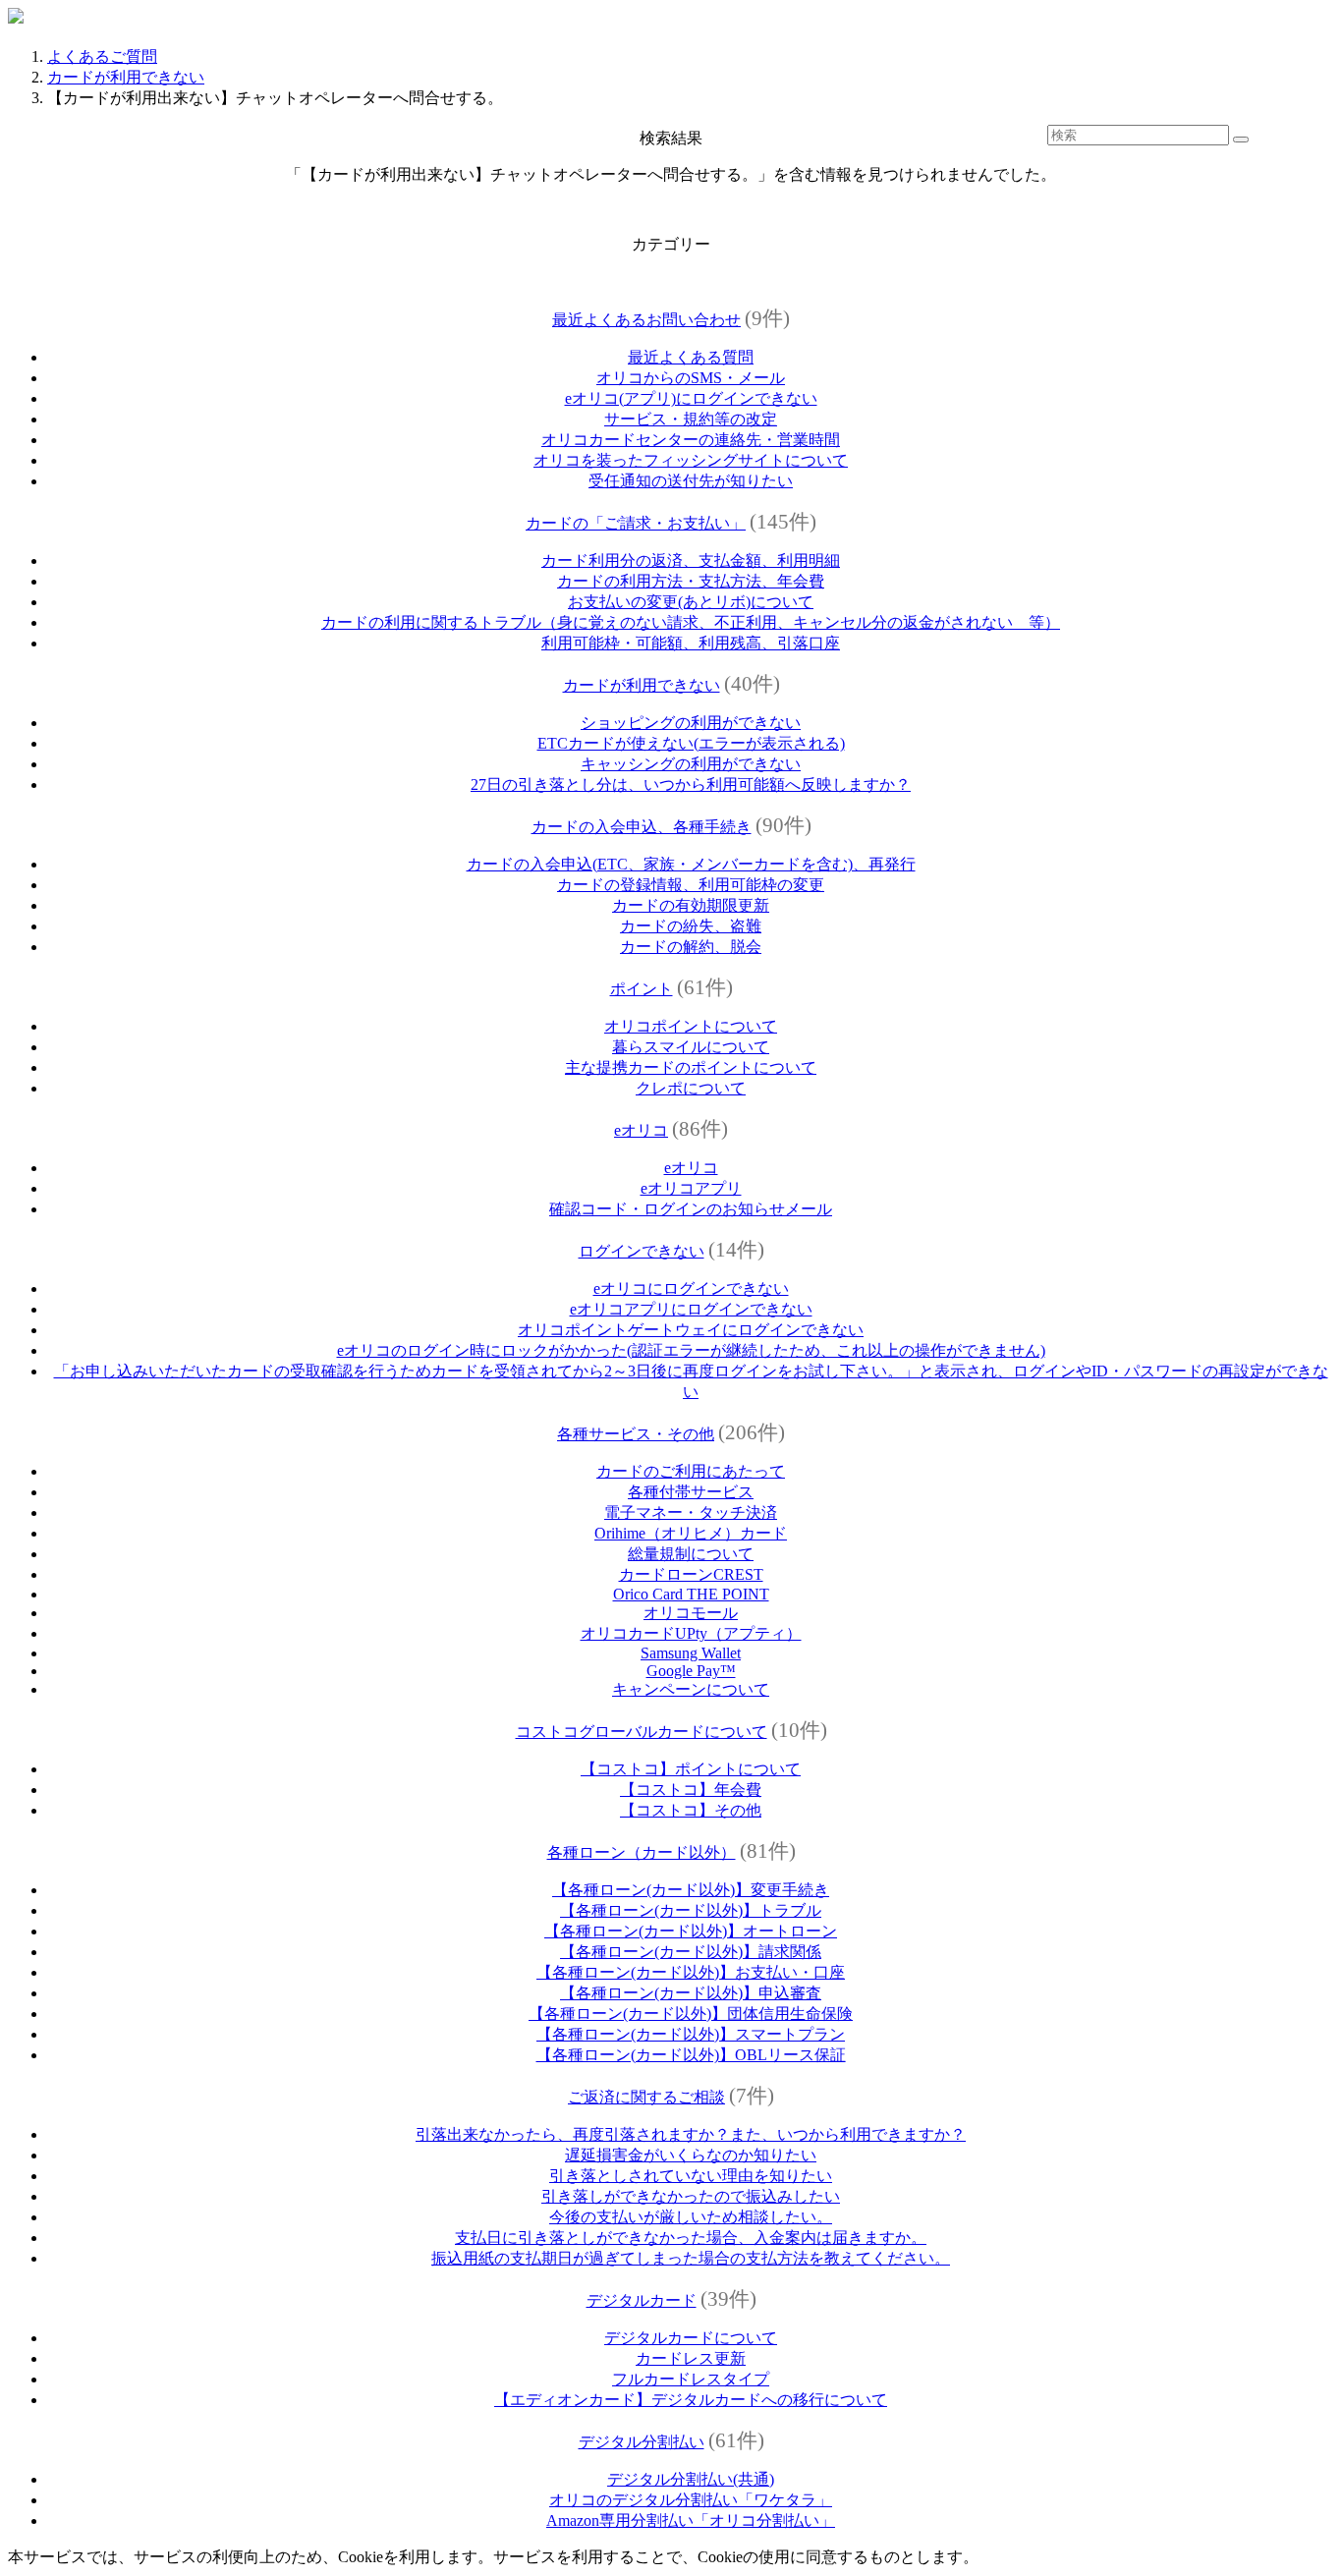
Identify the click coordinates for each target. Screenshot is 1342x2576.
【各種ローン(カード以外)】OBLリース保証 (691, 2055)
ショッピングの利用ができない (691, 723)
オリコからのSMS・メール (691, 378)
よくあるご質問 (102, 56)
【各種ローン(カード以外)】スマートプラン (691, 2034)
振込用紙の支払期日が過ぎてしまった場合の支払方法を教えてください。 (691, 2258)
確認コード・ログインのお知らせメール (691, 1209)
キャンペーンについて (691, 1689)
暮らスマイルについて (691, 1047)
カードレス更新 (691, 2358)
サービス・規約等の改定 (691, 419)
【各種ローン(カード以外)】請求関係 (691, 1952)
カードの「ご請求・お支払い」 (636, 523)
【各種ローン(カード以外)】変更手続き (691, 1890)
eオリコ (641, 1130)
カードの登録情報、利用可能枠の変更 (691, 885)
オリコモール (691, 1613)
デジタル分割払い (642, 2442)
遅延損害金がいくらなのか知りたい (691, 2155)
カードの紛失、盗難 (691, 926)
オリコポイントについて (691, 1026)
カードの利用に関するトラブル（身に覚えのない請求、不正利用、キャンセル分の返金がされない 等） (691, 622)
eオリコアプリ (691, 1188)
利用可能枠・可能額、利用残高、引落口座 (691, 643)
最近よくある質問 (691, 357)
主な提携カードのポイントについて (691, 1067)
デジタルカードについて (691, 2338)
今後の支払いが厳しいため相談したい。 (691, 2217)
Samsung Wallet (691, 1653)
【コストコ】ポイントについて (691, 1769)
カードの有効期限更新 (691, 905)
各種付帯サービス (691, 1492)
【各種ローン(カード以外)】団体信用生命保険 (691, 2014)
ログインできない (642, 1251)
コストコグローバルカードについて (642, 1732)
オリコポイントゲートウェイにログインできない (691, 1330)
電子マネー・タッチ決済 (691, 1512)
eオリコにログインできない (691, 1288)
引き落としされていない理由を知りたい (691, 2176)
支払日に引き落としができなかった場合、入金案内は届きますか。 (691, 2238)
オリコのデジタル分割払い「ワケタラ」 (691, 2500)
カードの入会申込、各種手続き (642, 827)
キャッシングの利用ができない (691, 764)
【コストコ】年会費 (691, 1790)
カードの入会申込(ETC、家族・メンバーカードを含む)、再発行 (691, 864)
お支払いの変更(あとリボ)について (691, 602)
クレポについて (691, 1088)
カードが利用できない (126, 77)
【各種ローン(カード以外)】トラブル (691, 1910)
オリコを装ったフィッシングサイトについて (691, 460)
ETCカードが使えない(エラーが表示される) (691, 743)
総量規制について (691, 1554)
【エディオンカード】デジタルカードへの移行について (691, 2400)
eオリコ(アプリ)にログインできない (691, 398)
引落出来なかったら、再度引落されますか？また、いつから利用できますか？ (691, 2134)
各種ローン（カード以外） (642, 1852)
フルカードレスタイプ (691, 2379)
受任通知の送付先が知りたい (691, 481)
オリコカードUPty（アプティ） (691, 1633)
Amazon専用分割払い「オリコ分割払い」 (691, 2520)
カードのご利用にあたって (691, 1471)
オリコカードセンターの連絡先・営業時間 (691, 440)
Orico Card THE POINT (691, 1594)
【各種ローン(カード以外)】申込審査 (691, 1993)
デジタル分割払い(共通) (691, 2479)
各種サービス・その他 (636, 1434)
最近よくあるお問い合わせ (646, 320)
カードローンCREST (691, 1574)
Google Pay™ (691, 1671)
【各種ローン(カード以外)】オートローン (691, 1931)
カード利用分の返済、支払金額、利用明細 (691, 560)
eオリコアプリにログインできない (691, 1309)
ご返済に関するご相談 (646, 2097)
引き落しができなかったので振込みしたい (691, 2196)
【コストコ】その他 (691, 1810)
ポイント (642, 989)
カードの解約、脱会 (691, 947)
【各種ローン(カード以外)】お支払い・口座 (691, 1972)
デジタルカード (642, 2300)
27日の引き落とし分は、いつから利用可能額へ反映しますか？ (691, 784)
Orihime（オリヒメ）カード (691, 1533)
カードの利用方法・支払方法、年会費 (691, 581)
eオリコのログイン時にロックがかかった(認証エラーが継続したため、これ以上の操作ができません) (691, 1350)
